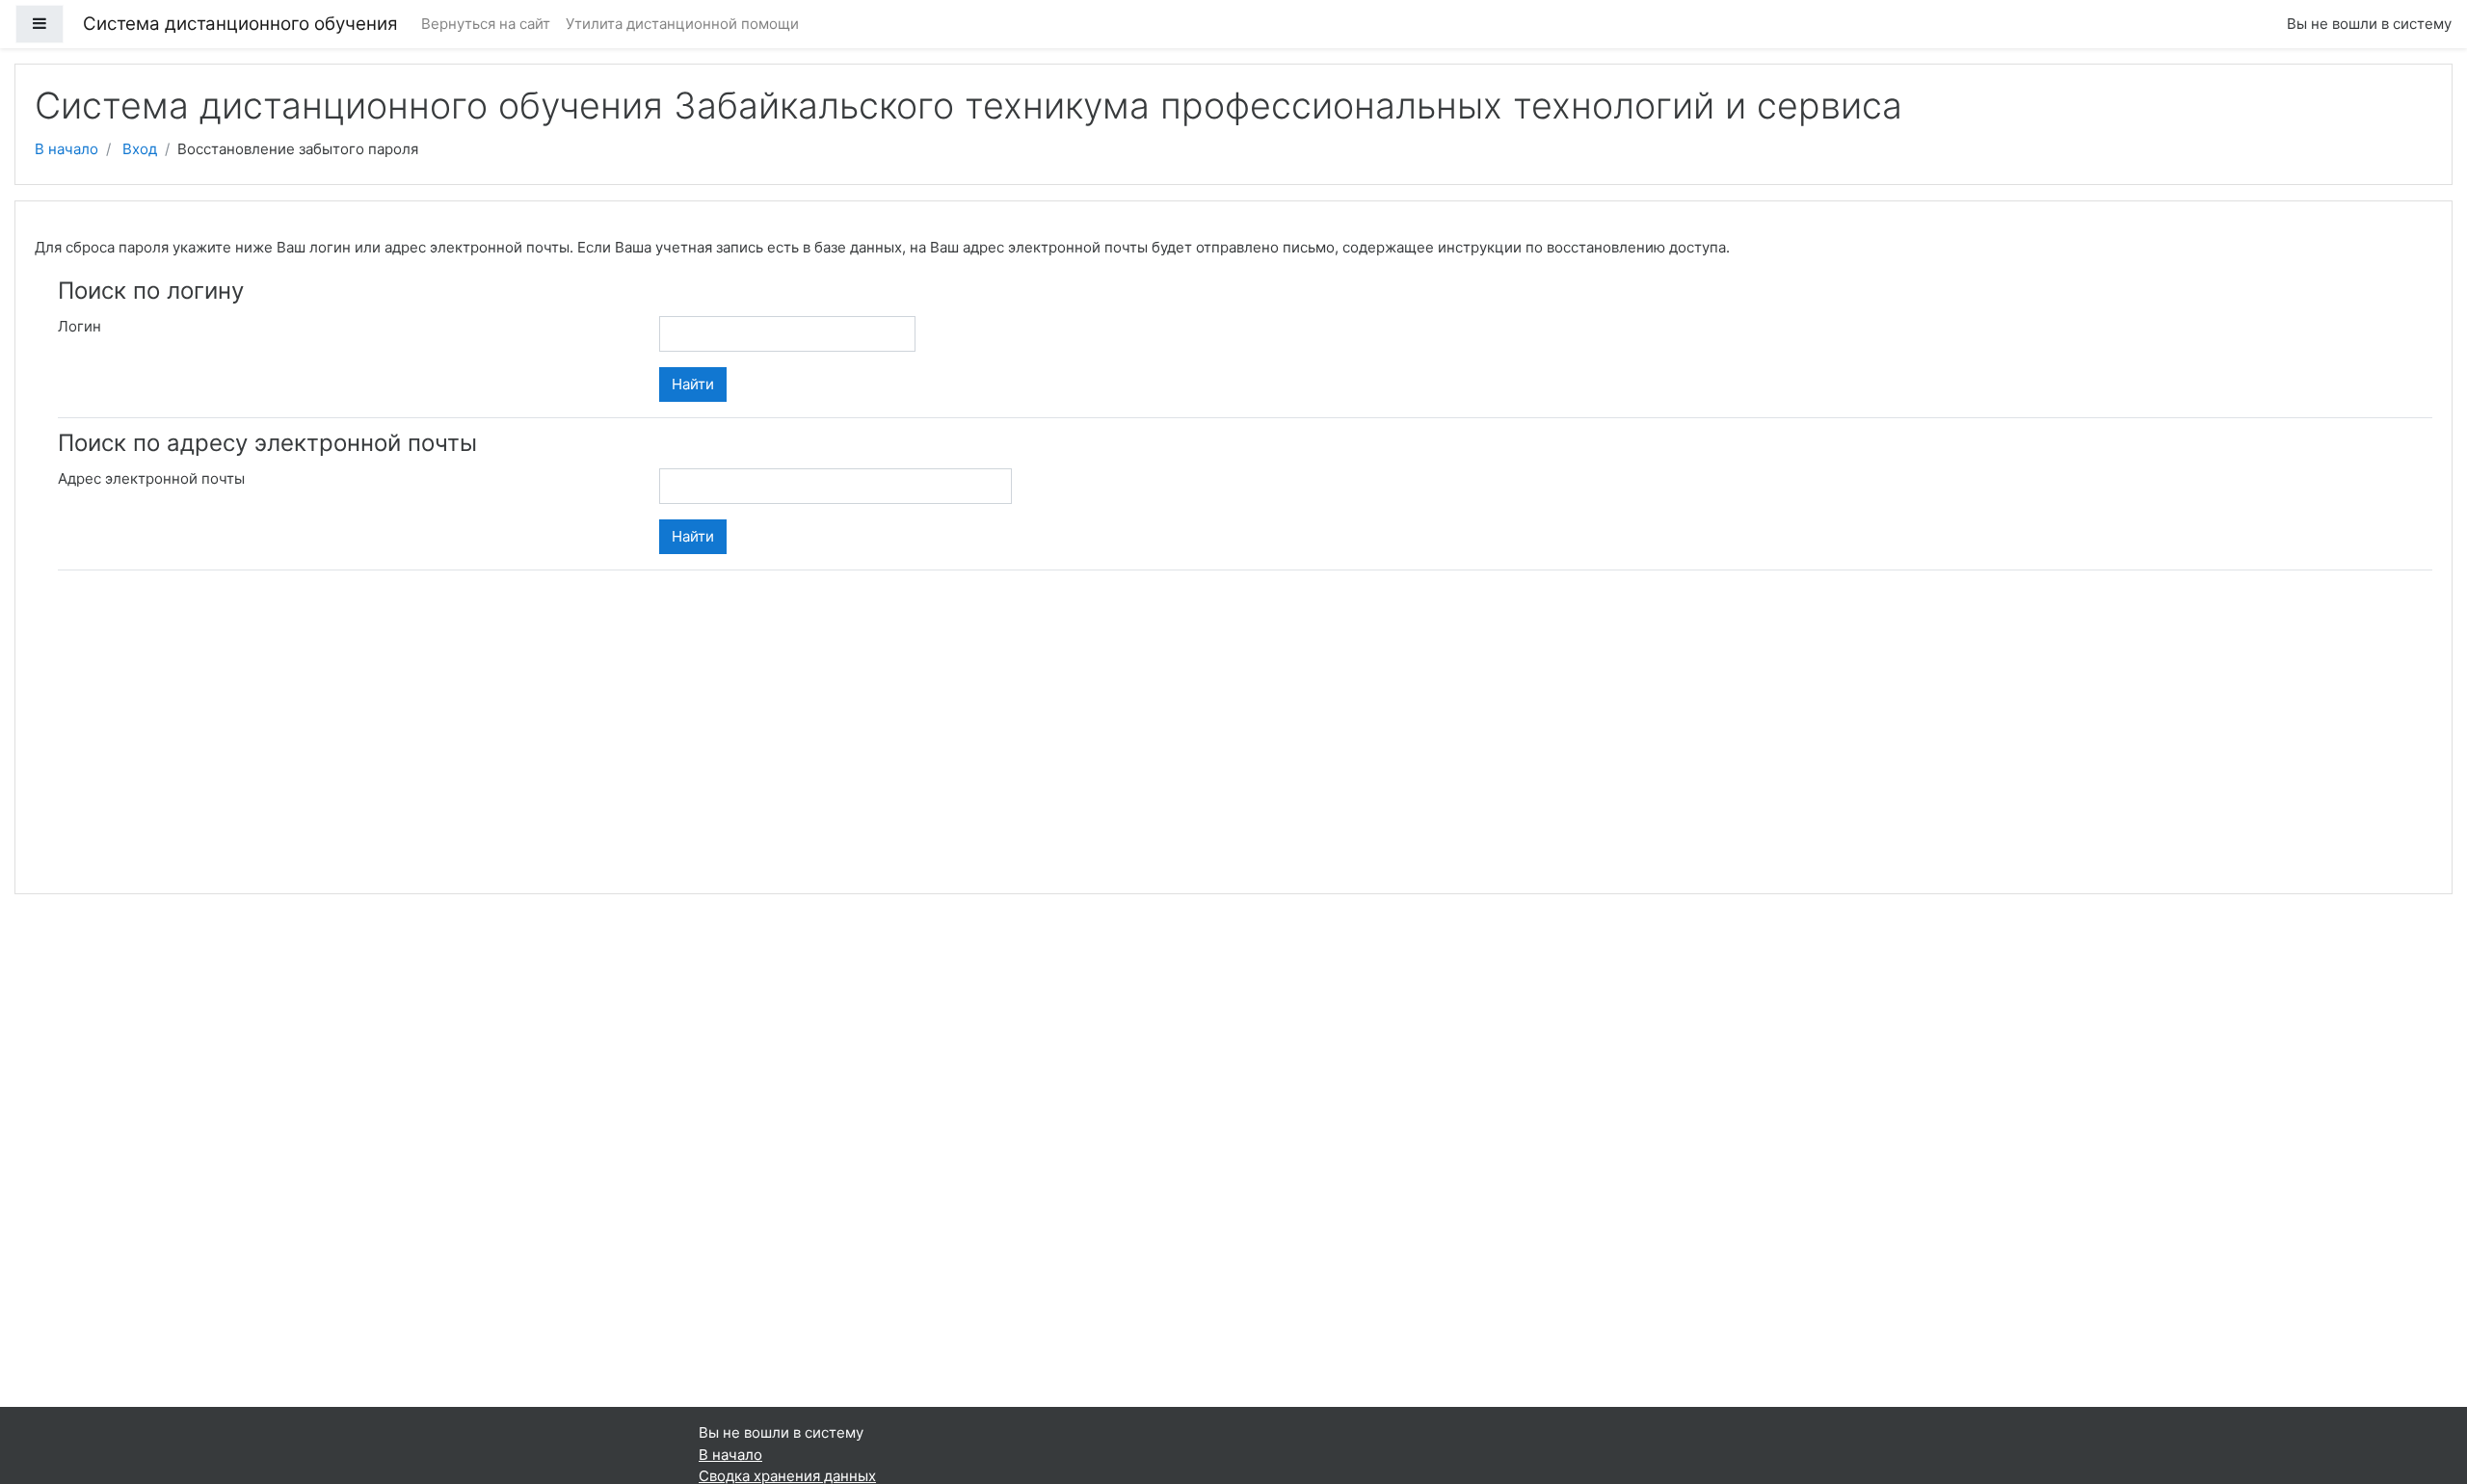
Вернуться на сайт (486, 24)
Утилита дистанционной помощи (682, 24)
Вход (140, 149)
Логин (80, 326)
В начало (66, 149)
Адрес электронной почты (151, 478)
